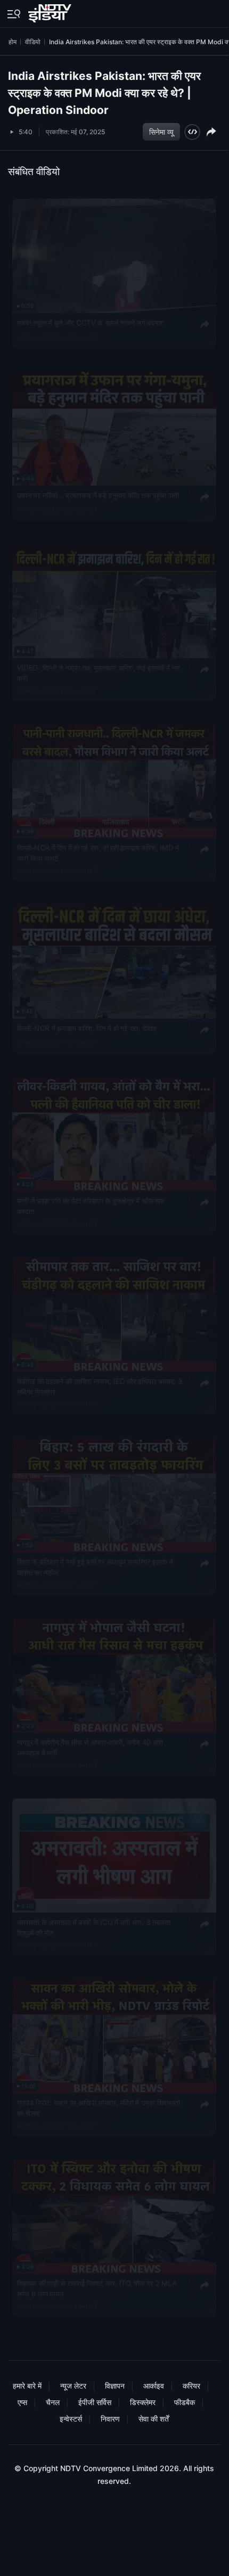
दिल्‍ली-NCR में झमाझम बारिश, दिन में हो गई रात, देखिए (87, 1028)
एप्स (22, 2402)
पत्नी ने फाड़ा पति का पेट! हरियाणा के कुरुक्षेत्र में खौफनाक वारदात (91, 1206)
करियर (191, 2386)
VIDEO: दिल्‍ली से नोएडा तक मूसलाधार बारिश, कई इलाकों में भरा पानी (99, 673)
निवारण (110, 2419)
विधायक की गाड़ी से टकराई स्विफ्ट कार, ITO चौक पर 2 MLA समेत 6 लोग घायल (97, 2288)
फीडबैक (185, 2402)
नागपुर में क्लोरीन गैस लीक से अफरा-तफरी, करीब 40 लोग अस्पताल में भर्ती (90, 1748)
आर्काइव (154, 2386)
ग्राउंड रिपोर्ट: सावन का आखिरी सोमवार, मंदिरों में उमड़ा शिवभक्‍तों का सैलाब (99, 2109)
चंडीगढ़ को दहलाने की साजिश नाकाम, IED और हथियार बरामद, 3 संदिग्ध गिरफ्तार (100, 1387)
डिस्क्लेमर (143, 2402)
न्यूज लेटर (73, 2386)
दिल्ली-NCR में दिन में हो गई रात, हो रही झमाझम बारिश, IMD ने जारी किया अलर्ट (98, 854)
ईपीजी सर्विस (95, 2402)
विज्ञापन (115, 2386)
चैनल (53, 2402)
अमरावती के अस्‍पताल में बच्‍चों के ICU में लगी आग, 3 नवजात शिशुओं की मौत (94, 1928)
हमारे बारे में (27, 2386)
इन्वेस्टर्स (71, 2419)
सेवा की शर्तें (154, 2419)
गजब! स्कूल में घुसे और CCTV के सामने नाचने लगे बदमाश (91, 323)
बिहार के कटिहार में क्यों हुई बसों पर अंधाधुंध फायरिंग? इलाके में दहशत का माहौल (95, 1567)
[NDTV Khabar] (51, 11)
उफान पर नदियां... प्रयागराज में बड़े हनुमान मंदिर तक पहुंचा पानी (98, 495)
